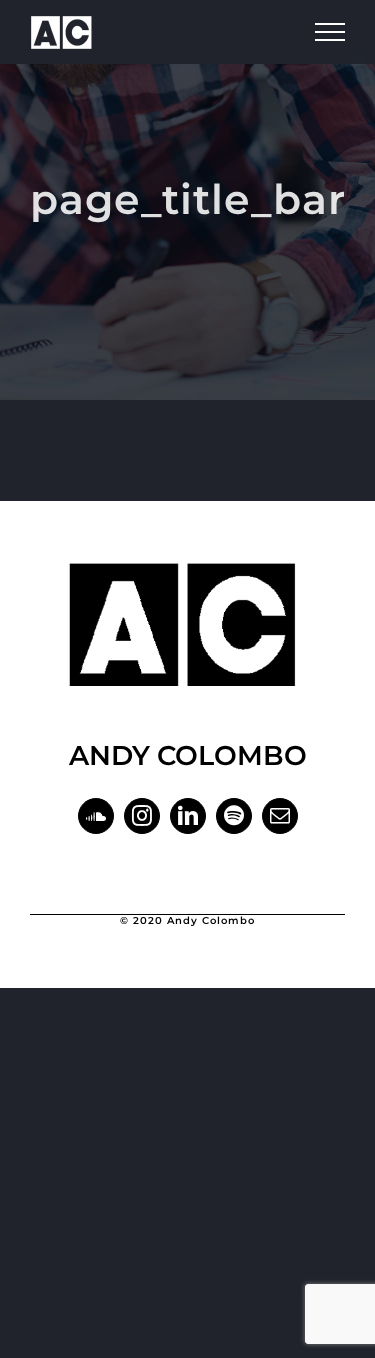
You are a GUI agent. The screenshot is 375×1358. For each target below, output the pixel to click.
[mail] (280, 816)
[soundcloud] (96, 816)
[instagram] (142, 816)
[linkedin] (188, 816)
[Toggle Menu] (330, 32)
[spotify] (234, 816)
